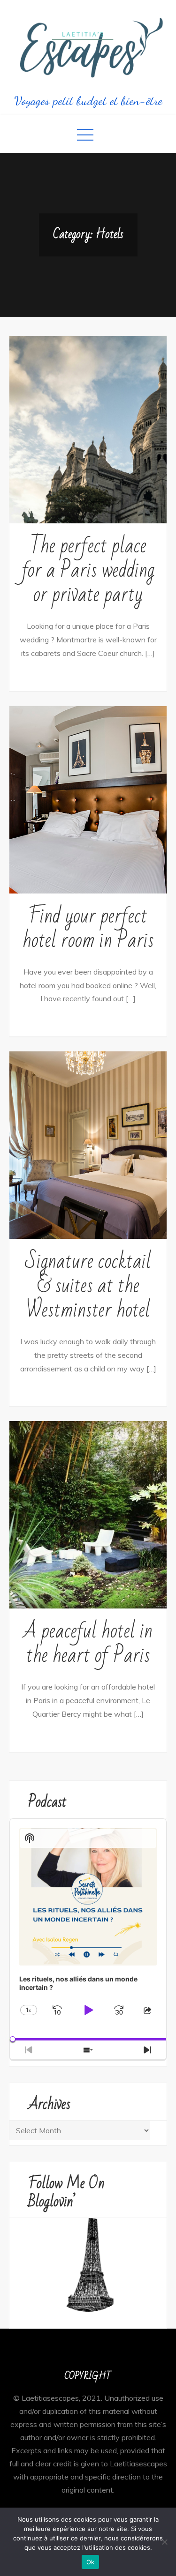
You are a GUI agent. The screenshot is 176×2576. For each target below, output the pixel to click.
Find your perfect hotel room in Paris (88, 928)
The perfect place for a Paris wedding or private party (88, 570)
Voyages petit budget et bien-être (88, 101)
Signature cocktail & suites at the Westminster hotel (88, 1286)
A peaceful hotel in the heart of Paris (88, 1643)
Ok (91, 2562)
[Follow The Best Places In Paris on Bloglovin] (88, 2265)
